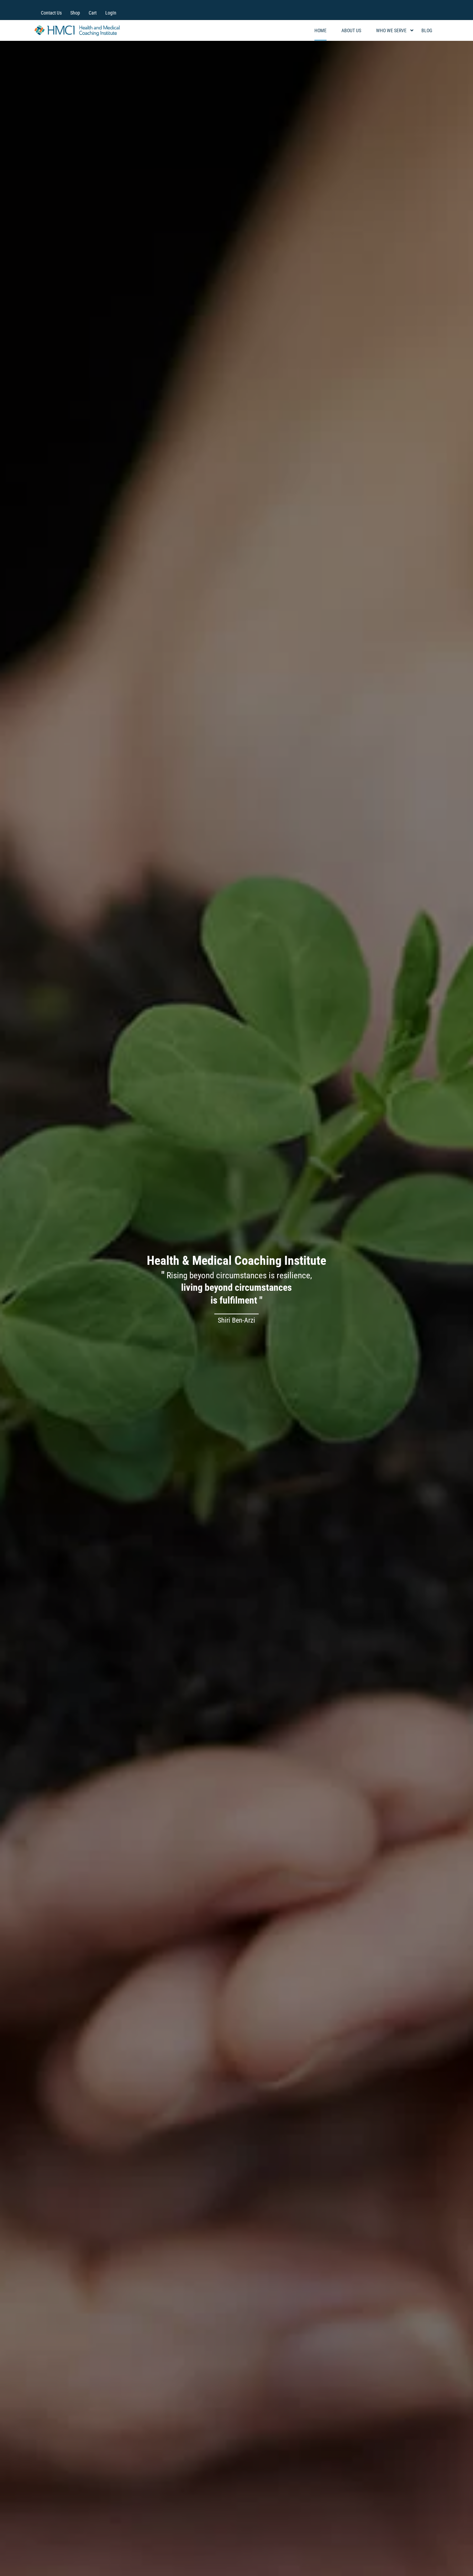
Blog (427, 30)
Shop (75, 13)
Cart (93, 13)
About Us (351, 30)
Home (320, 30)
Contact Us (51, 13)
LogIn (111, 13)
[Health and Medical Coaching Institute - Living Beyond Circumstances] (77, 31)
